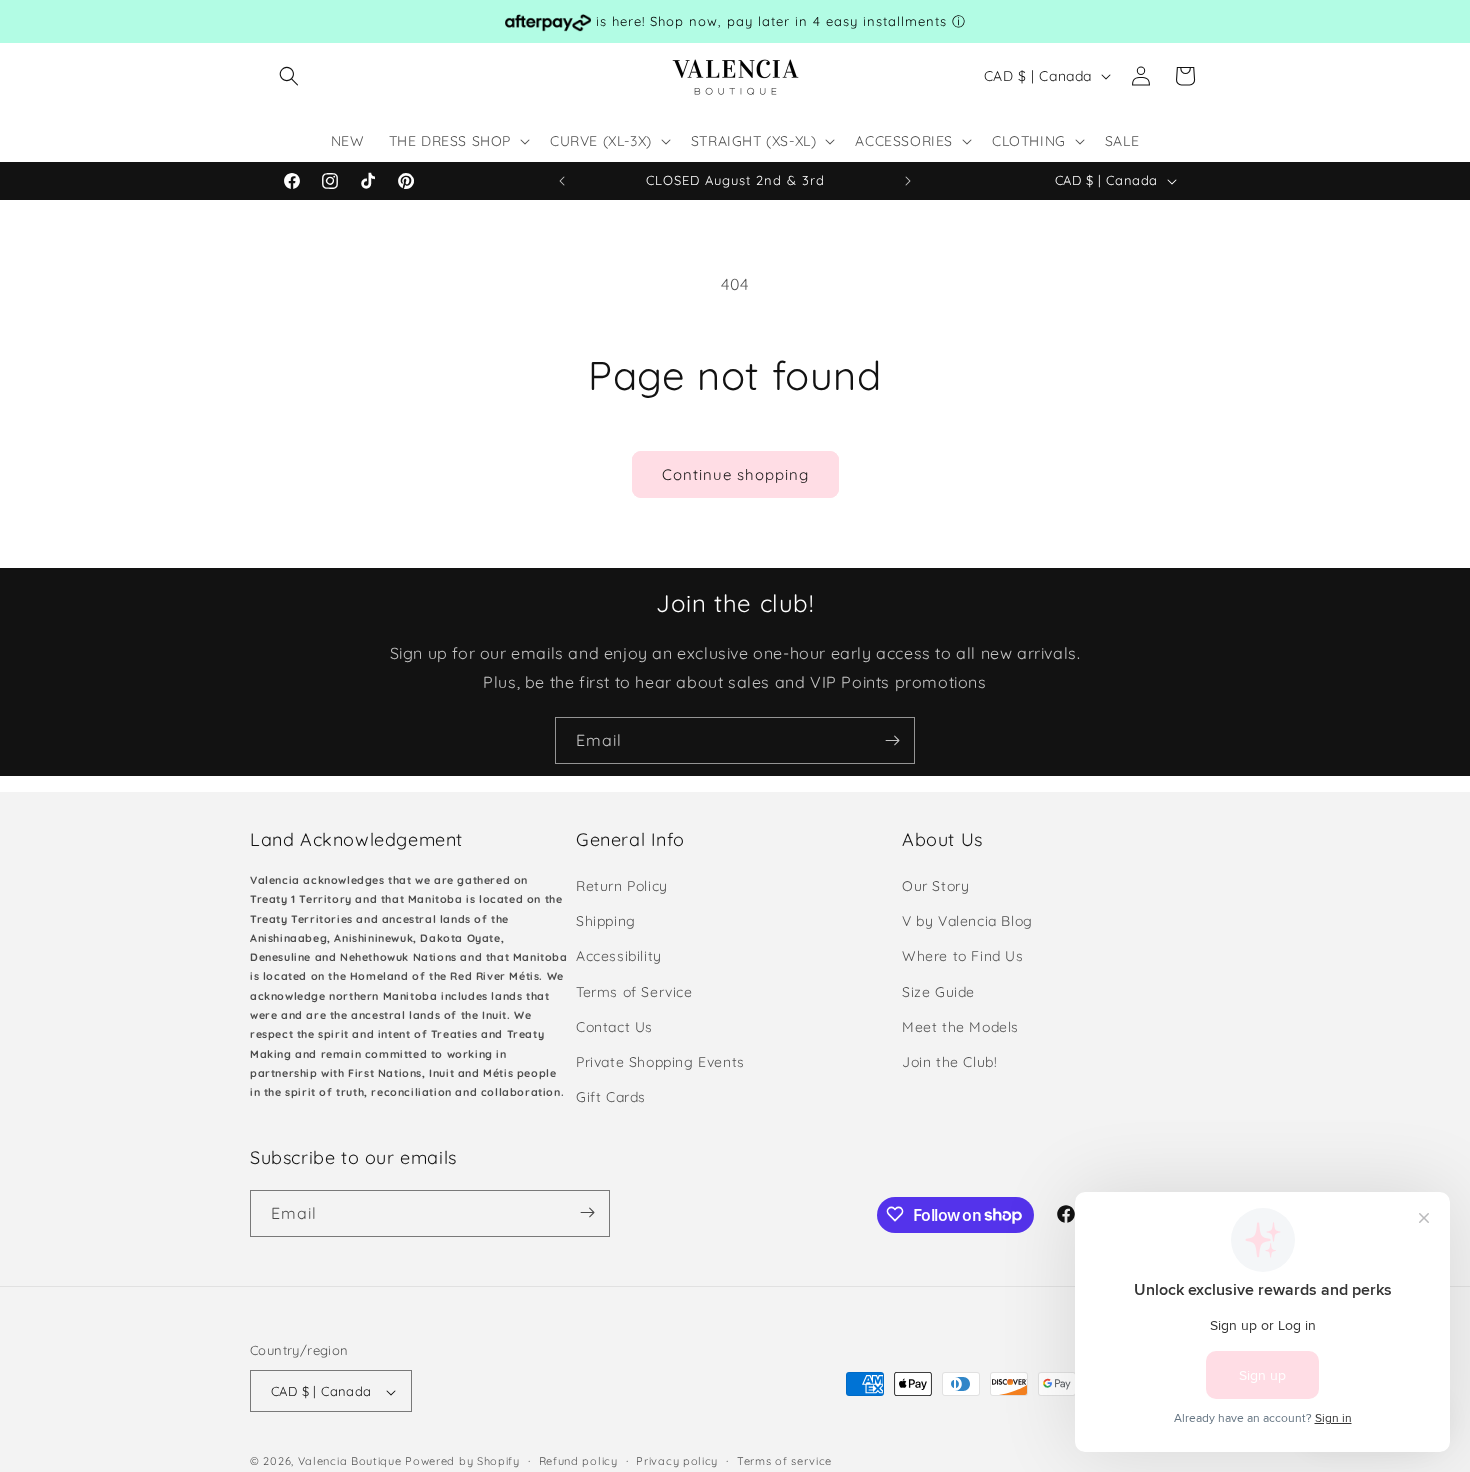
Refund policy (578, 1461)
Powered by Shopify (462, 1462)
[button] (289, 76)
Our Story (935, 886)
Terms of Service (634, 992)
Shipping (606, 922)
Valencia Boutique (350, 1462)
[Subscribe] (892, 740)
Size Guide (938, 992)
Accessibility (619, 957)
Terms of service (784, 1461)
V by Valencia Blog (967, 922)
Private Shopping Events (660, 1062)
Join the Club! (949, 1062)
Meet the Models (960, 1027)
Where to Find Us (963, 957)
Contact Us (614, 1027)
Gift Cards (611, 1098)
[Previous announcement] (562, 181)
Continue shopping (735, 474)
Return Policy (622, 886)
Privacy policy (677, 1461)
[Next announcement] (908, 181)
